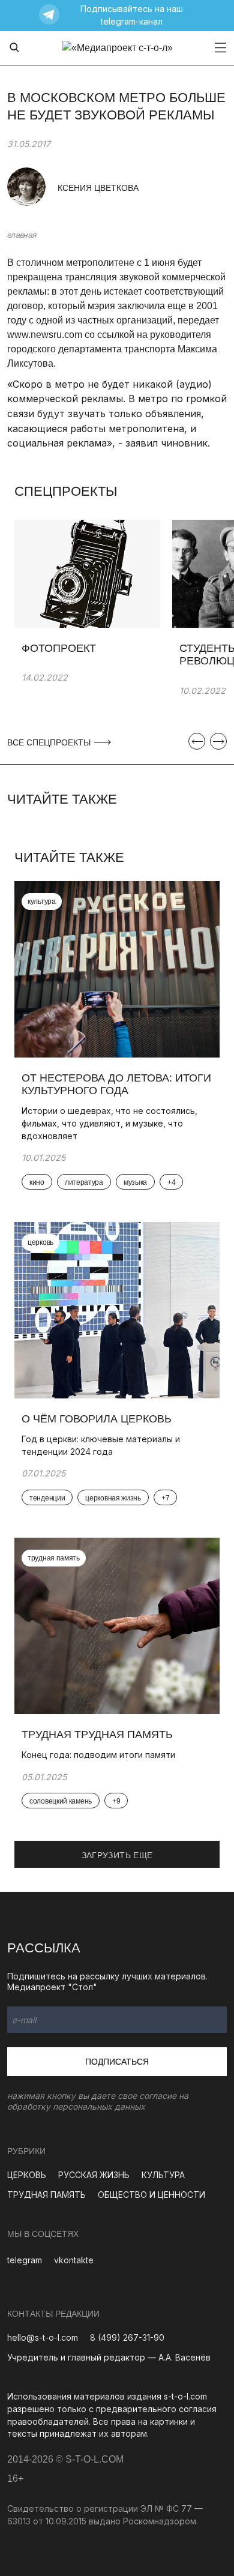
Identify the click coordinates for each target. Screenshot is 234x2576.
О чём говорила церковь (97, 1419)
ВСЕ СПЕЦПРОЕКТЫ (50, 742)
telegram (25, 2260)
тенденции (47, 1498)
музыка (135, 1182)
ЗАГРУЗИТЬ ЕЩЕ (117, 1855)
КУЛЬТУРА (163, 2175)
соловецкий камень (61, 1801)
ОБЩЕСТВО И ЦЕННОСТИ (151, 2195)
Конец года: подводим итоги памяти (98, 1755)
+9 (116, 1801)
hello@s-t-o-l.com (43, 2337)
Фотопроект (59, 648)
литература (84, 1182)
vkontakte (74, 2260)
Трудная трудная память (99, 1735)
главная (22, 235)
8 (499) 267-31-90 (127, 2337)
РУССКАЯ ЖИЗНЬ (94, 2175)
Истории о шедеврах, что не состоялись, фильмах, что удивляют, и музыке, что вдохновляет (109, 1123)
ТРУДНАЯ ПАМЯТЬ (46, 2195)
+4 (171, 1182)
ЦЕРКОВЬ (27, 2175)
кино (37, 1182)
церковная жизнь (113, 1498)
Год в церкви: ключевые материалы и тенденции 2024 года (101, 1445)
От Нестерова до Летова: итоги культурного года (116, 1085)
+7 (165, 1498)
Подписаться (117, 2062)
